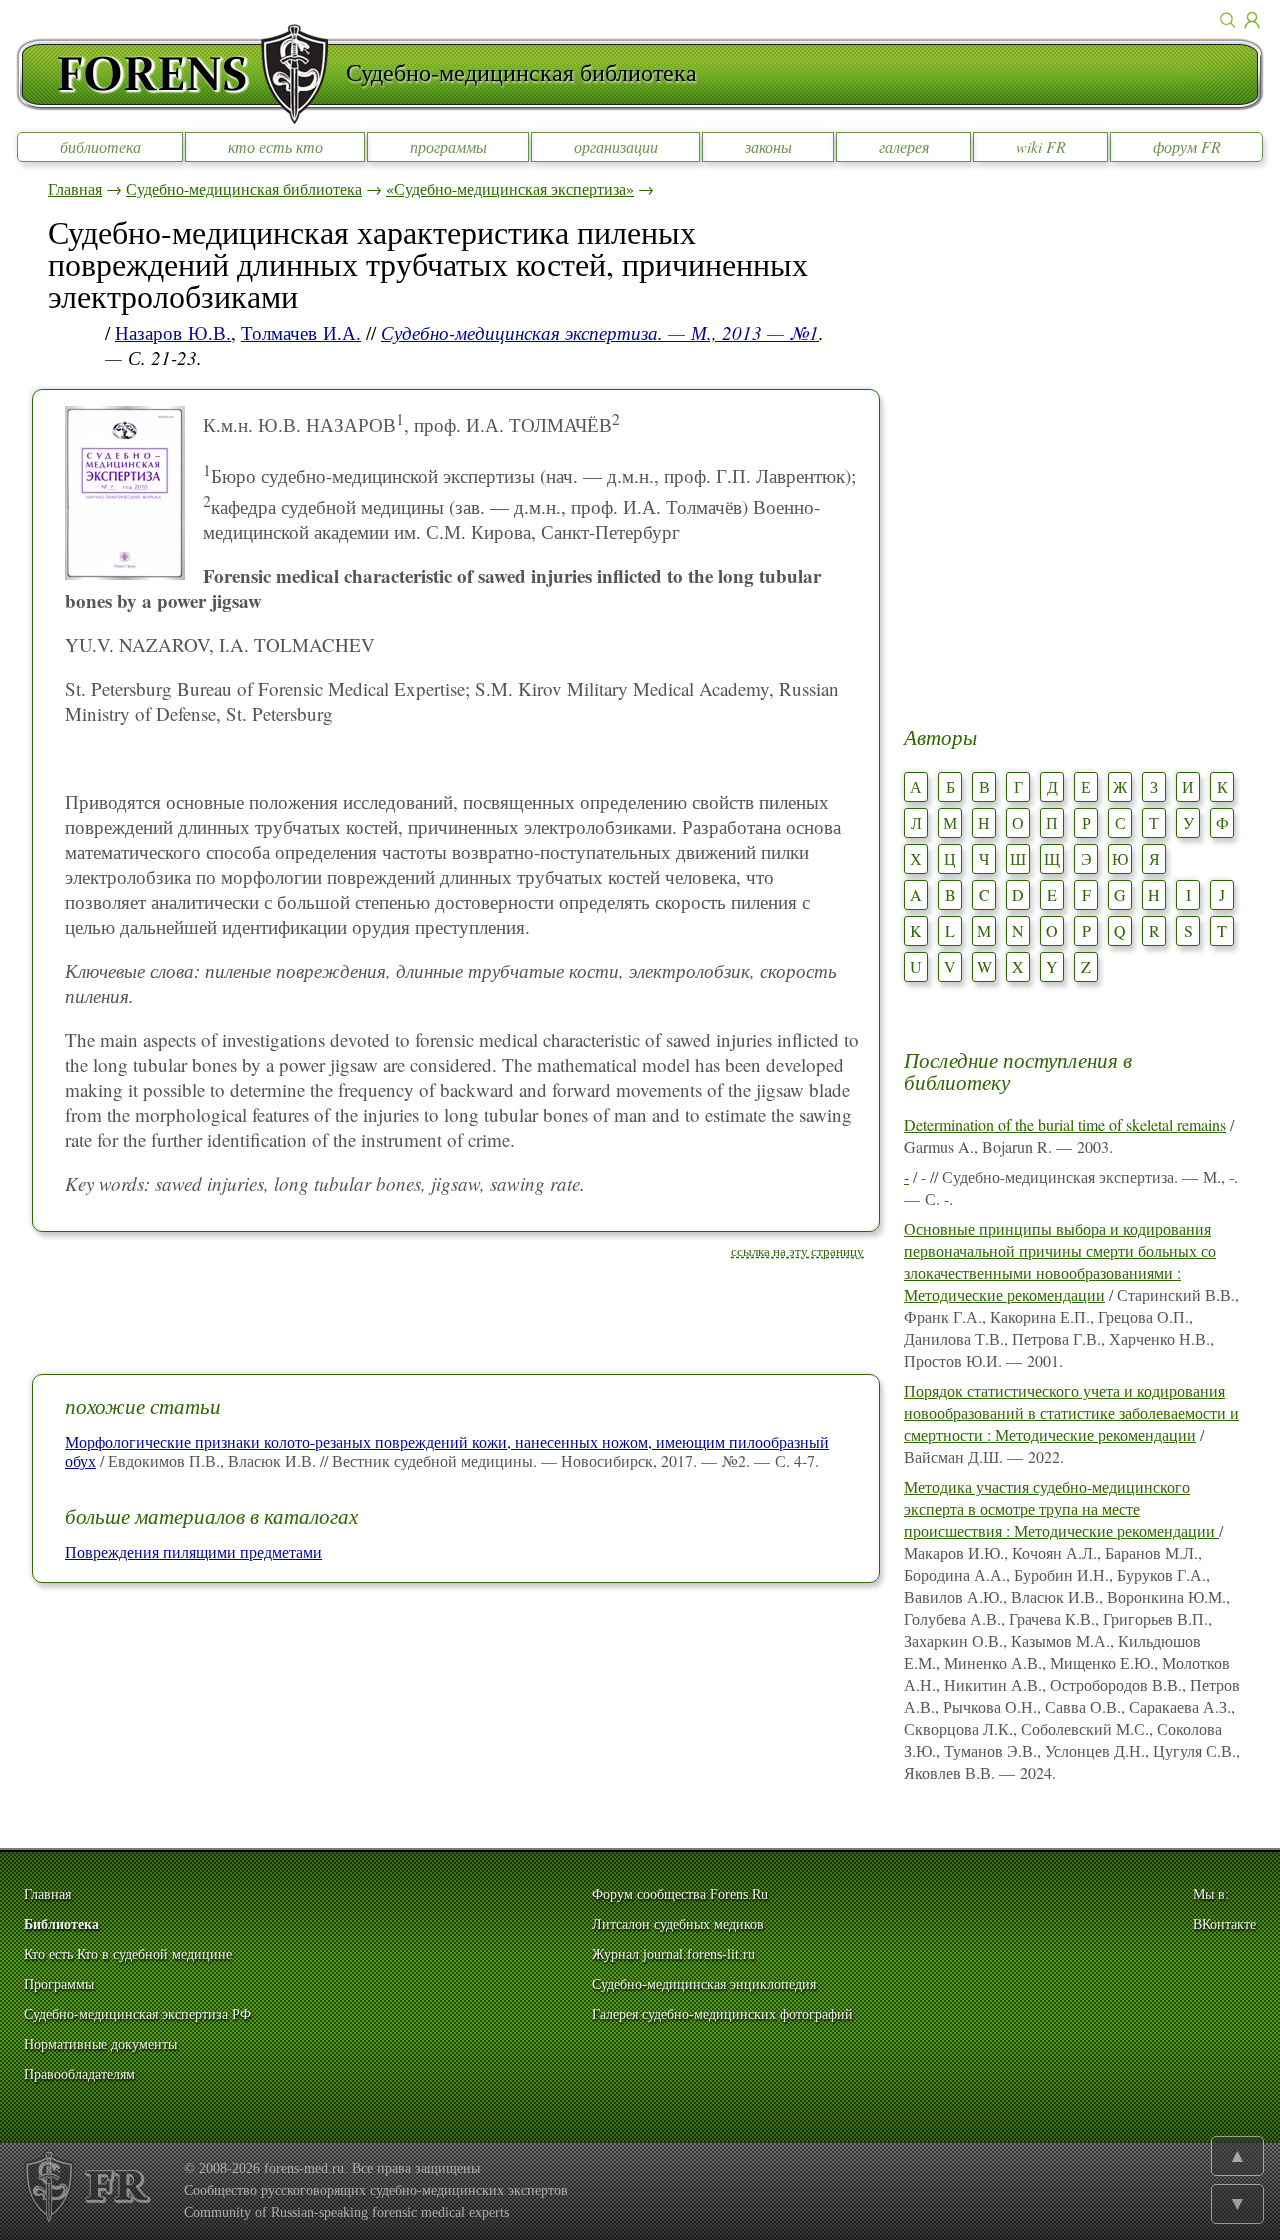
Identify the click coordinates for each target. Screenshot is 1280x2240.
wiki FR (1041, 146)
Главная (75, 188)
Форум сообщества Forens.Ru (680, 1894)
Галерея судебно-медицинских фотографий (722, 2014)
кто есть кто (275, 146)
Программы (59, 1984)
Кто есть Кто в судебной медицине (128, 1954)
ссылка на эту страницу (797, 1251)
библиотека (100, 146)
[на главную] (181, 74)
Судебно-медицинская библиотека (244, 188)
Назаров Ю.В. (173, 332)
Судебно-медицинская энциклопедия (704, 1984)
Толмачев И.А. (301, 332)
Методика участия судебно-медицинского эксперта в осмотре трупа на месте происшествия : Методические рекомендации (1061, 1508)
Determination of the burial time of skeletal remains (1065, 1124)
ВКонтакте (1224, 1924)
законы (768, 146)
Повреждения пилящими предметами (193, 1551)
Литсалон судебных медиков (678, 1924)
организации (616, 146)
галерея (904, 146)
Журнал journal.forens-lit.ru (673, 1954)
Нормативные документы (100, 2044)
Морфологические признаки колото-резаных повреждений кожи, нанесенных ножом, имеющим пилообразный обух (447, 1451)
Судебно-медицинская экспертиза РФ (137, 2014)
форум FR (1187, 146)
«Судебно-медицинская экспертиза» (510, 188)
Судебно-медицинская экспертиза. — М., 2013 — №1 (600, 332)
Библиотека (61, 1924)
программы (448, 146)
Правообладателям (79, 2074)
